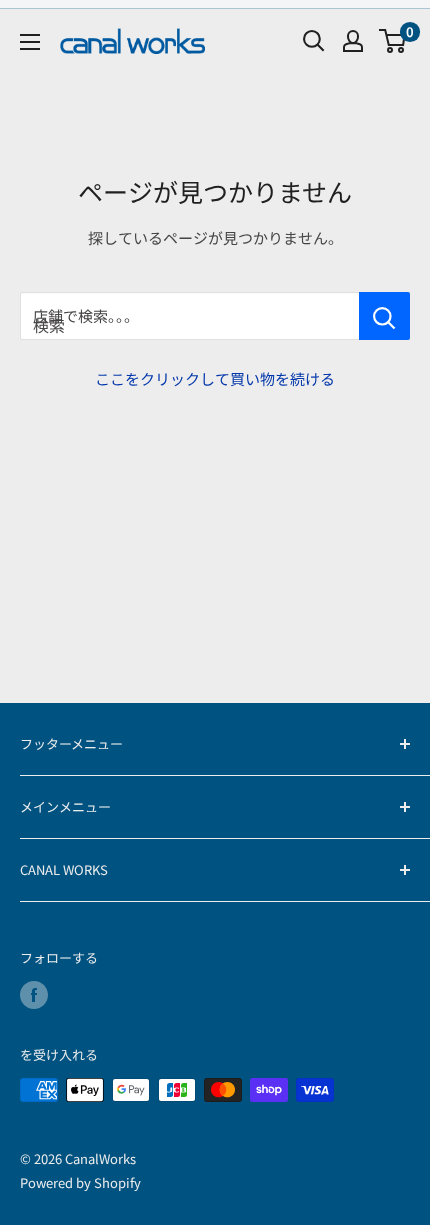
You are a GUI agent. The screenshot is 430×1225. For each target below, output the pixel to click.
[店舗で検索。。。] (384, 316)
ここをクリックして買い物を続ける (215, 378)
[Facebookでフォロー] (34, 995)
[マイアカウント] (353, 41)
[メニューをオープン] (30, 42)
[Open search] (314, 41)
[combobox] (189, 316)
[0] (393, 41)
